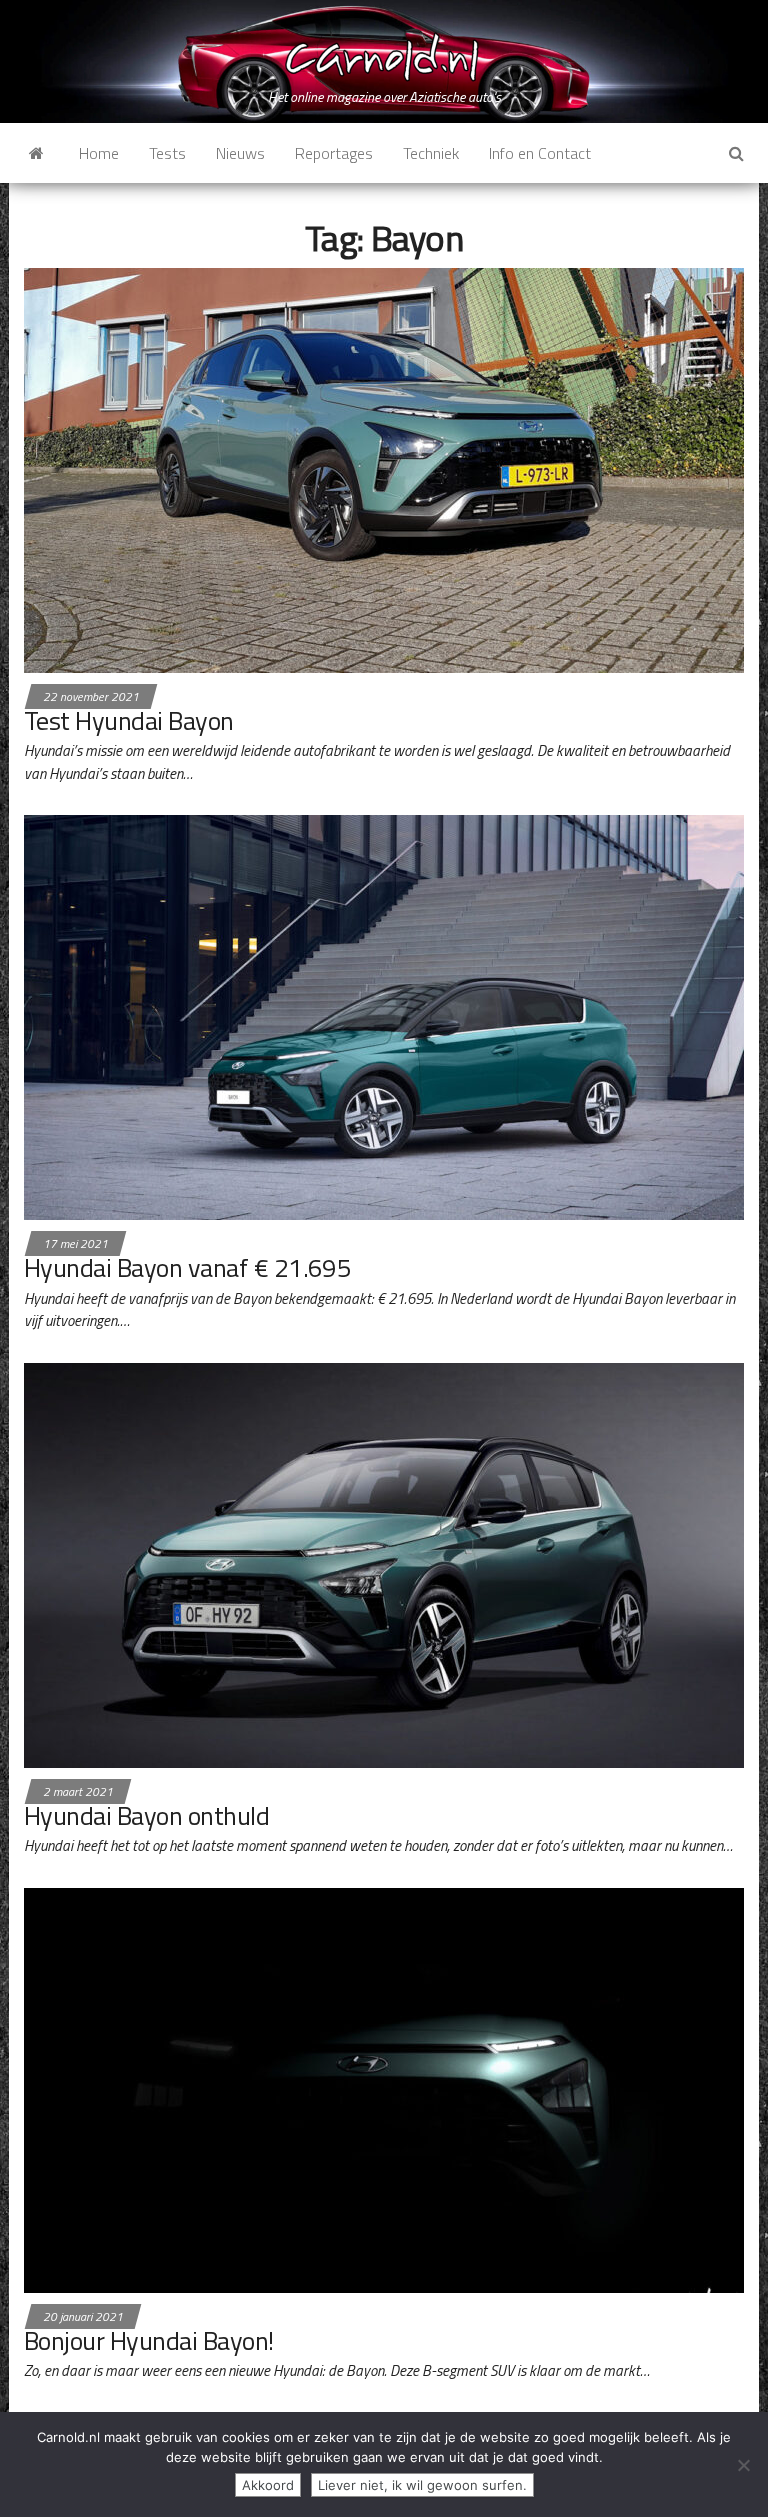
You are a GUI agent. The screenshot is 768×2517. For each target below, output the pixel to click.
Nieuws (240, 153)
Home (99, 153)
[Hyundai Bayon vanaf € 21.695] (384, 1016)
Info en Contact (540, 153)
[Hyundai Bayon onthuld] (384, 1563)
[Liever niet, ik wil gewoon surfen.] (743, 2465)
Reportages (334, 153)
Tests (167, 153)
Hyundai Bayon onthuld (146, 1815)
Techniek (431, 153)
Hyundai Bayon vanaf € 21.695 (187, 1267)
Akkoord (268, 2485)
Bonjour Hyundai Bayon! (149, 2340)
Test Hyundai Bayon (129, 720)
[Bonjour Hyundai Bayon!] (384, 2088)
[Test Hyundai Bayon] (384, 468)
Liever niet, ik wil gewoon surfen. (422, 2485)
